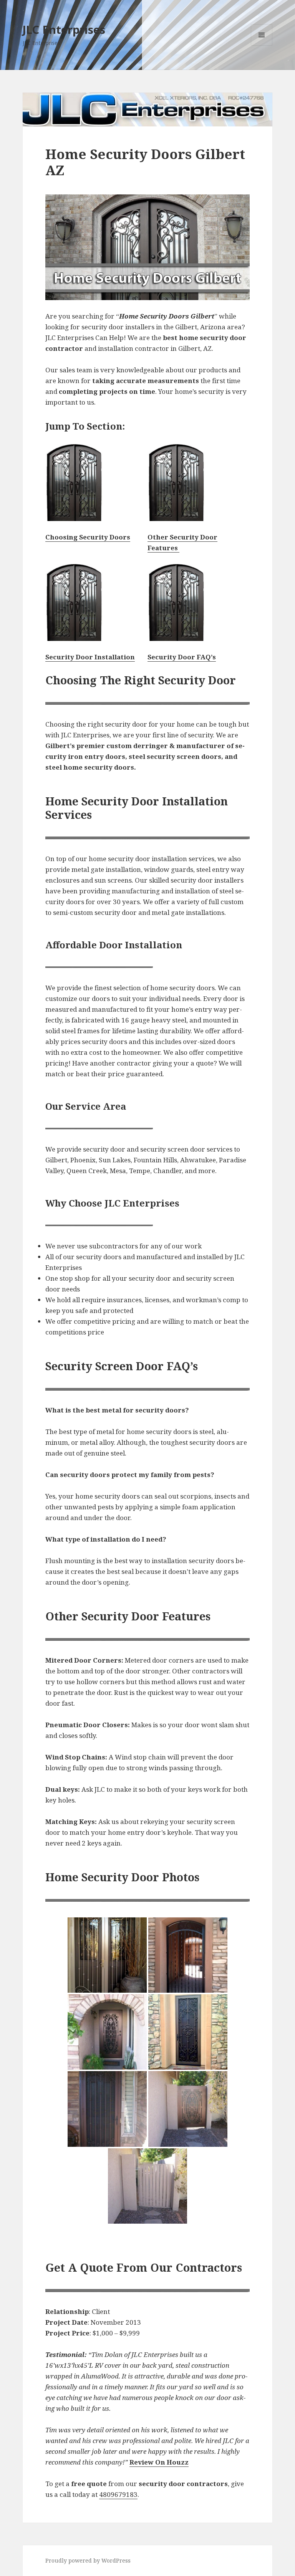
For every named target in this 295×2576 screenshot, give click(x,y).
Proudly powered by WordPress (88, 2560)
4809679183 (118, 2494)
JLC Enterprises (64, 29)
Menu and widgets (262, 46)
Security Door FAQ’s (182, 657)
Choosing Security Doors (88, 537)
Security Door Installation (90, 657)
